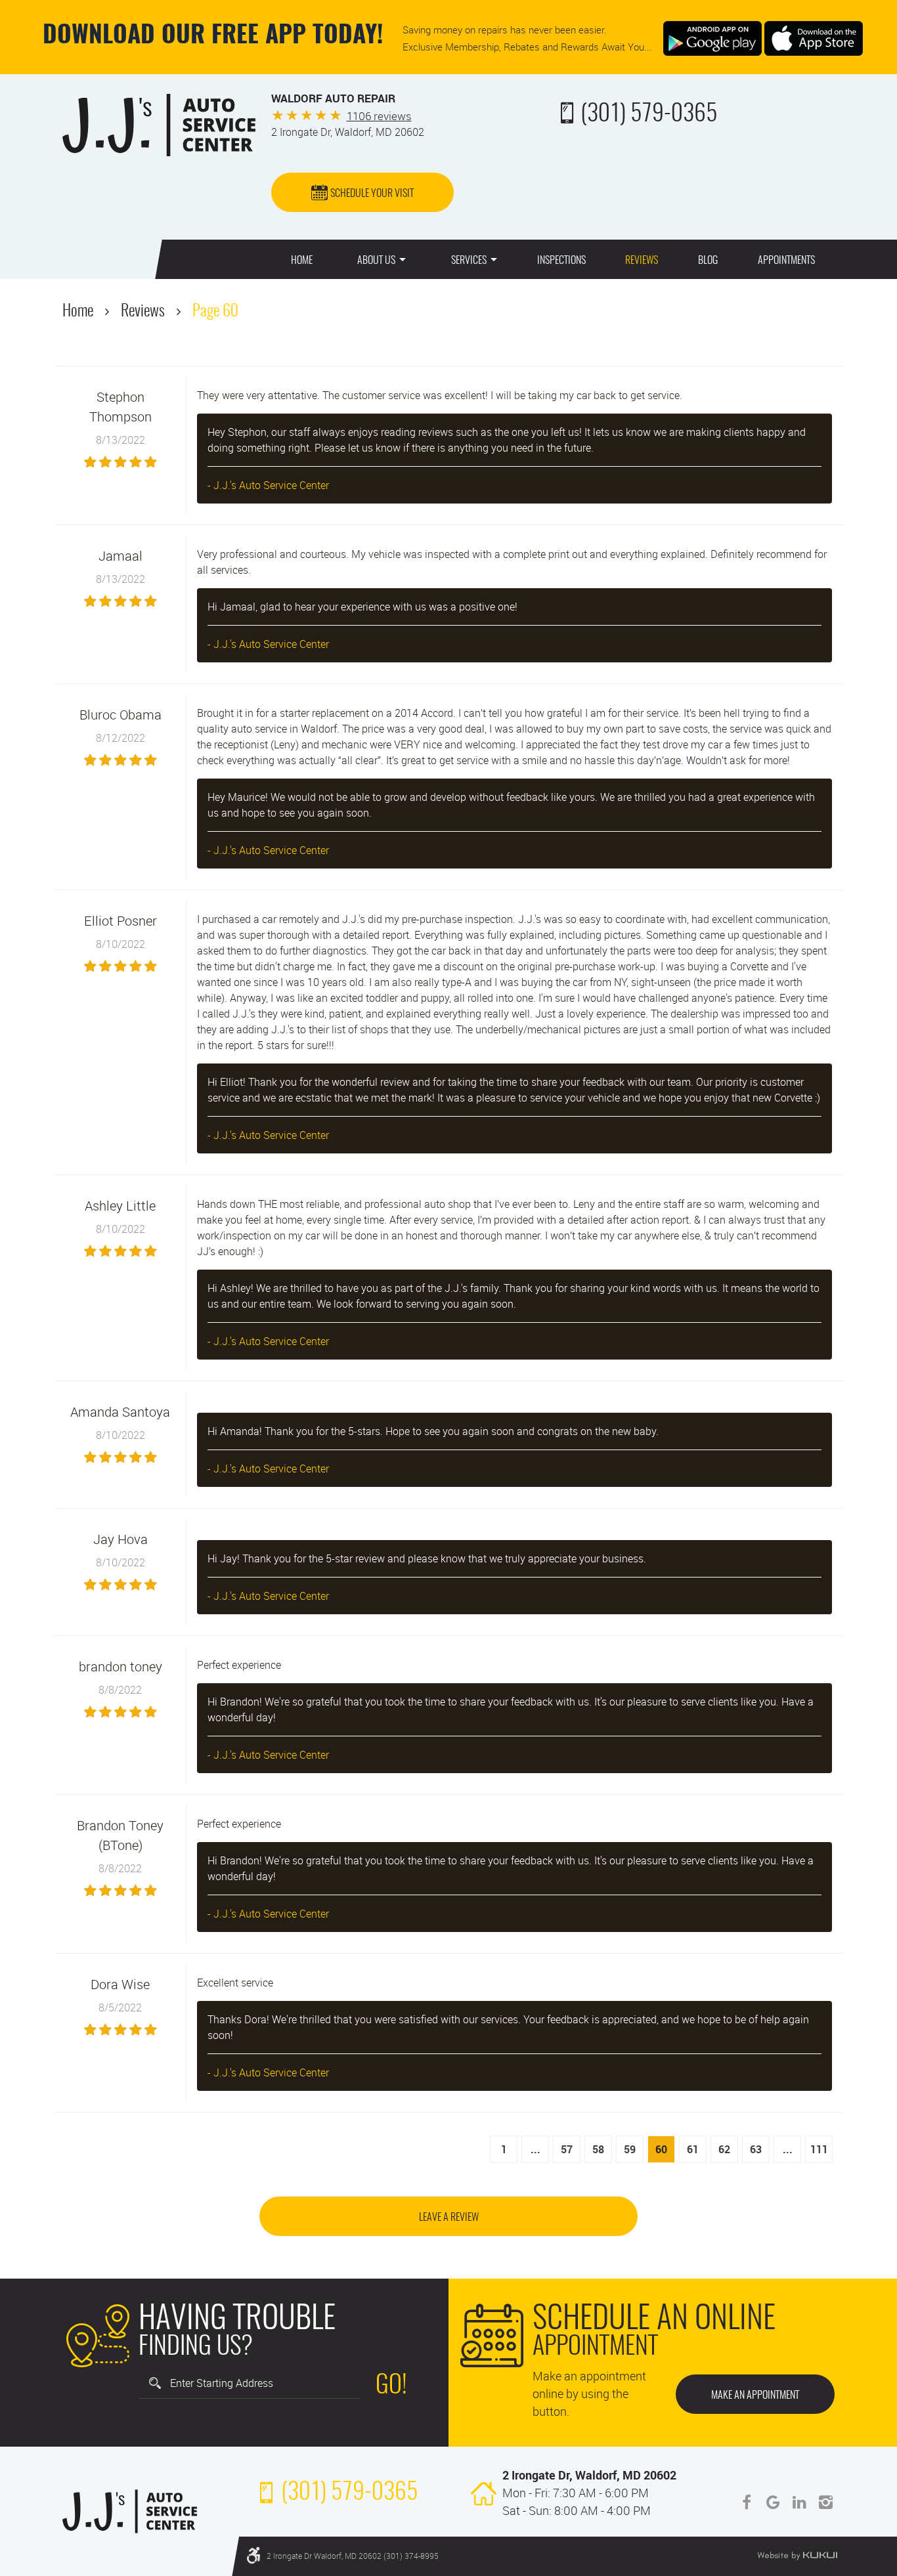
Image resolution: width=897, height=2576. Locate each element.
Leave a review (449, 2218)
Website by (797, 2556)
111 (819, 2149)
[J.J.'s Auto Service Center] (159, 125)
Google (773, 2502)
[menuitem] (302, 259)
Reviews (642, 261)
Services (469, 261)
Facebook (747, 2502)
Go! (391, 2386)
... (536, 2149)
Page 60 (215, 312)
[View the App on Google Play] (712, 37)
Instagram (825, 2502)
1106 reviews (379, 116)
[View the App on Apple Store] (814, 37)
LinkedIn (799, 2502)
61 (693, 2149)
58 (598, 2149)
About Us (376, 261)
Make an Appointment (755, 2395)
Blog (708, 261)
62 (724, 2149)
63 (756, 2149)
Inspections (561, 261)
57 (567, 2149)
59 (630, 2149)
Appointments (786, 261)
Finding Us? (237, 2333)
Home (302, 261)
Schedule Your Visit (372, 194)
